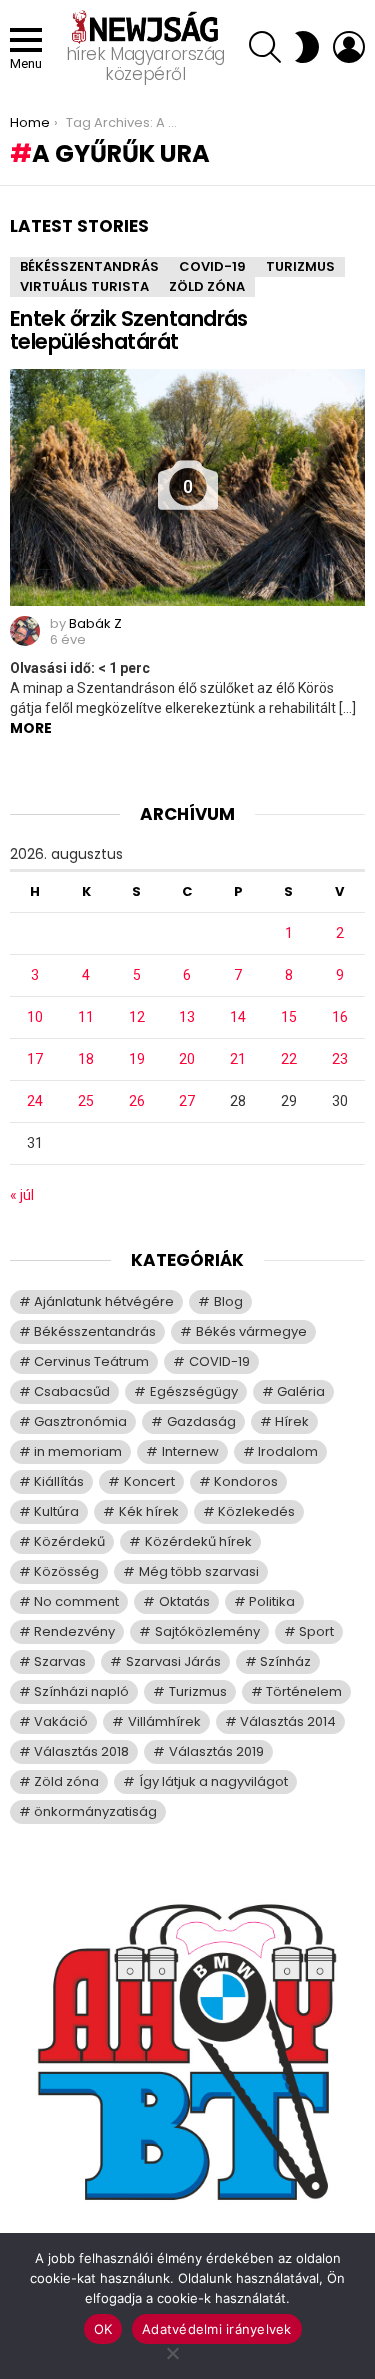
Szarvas (60, 1661)
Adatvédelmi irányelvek (217, 2329)
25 (86, 1101)
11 (86, 1017)
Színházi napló (81, 1691)
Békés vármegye (251, 1331)
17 (35, 1059)
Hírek (292, 1421)
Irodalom (288, 1451)
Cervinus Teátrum (91, 1361)
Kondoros (246, 1481)
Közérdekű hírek (198, 1541)
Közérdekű (69, 1541)
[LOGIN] (349, 47)
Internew (190, 1451)
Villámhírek (164, 1721)
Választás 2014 (288, 1721)
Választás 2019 (216, 1751)
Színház (285, 1661)
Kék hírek (149, 1511)
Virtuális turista (84, 286)
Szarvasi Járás (173, 1661)
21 (238, 1059)
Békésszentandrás (89, 266)
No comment (76, 1601)
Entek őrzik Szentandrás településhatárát (129, 330)
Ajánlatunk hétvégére (104, 1301)
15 (289, 1017)
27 (187, 1101)
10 (35, 1017)
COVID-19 (212, 266)
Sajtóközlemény (207, 1631)
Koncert (149, 1481)
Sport (316, 1631)
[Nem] (172, 2350)
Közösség (66, 1571)
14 (238, 1017)
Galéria (301, 1391)
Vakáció (61, 1721)
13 (187, 1017)
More (31, 728)
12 (137, 1017)
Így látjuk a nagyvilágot (213, 1781)
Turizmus (300, 266)
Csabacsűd (72, 1391)
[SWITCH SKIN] (307, 47)
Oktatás (184, 1601)
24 (35, 1101)
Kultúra (56, 1511)
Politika (272, 1601)
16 (340, 1017)
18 (86, 1059)
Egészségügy (194, 1391)
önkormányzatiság (95, 1811)
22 (289, 1059)
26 (137, 1101)
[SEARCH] (265, 47)
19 (137, 1059)
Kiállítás (59, 1481)
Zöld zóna (207, 286)
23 (340, 1059)
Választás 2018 (81, 1751)
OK (103, 2329)
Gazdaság (201, 1421)
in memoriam (78, 1451)
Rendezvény (74, 1631)
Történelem (304, 1691)
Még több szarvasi (199, 1571)
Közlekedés (256, 1511)
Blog (228, 1301)
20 (187, 1059)
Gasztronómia (80, 1421)
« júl (22, 1195)
